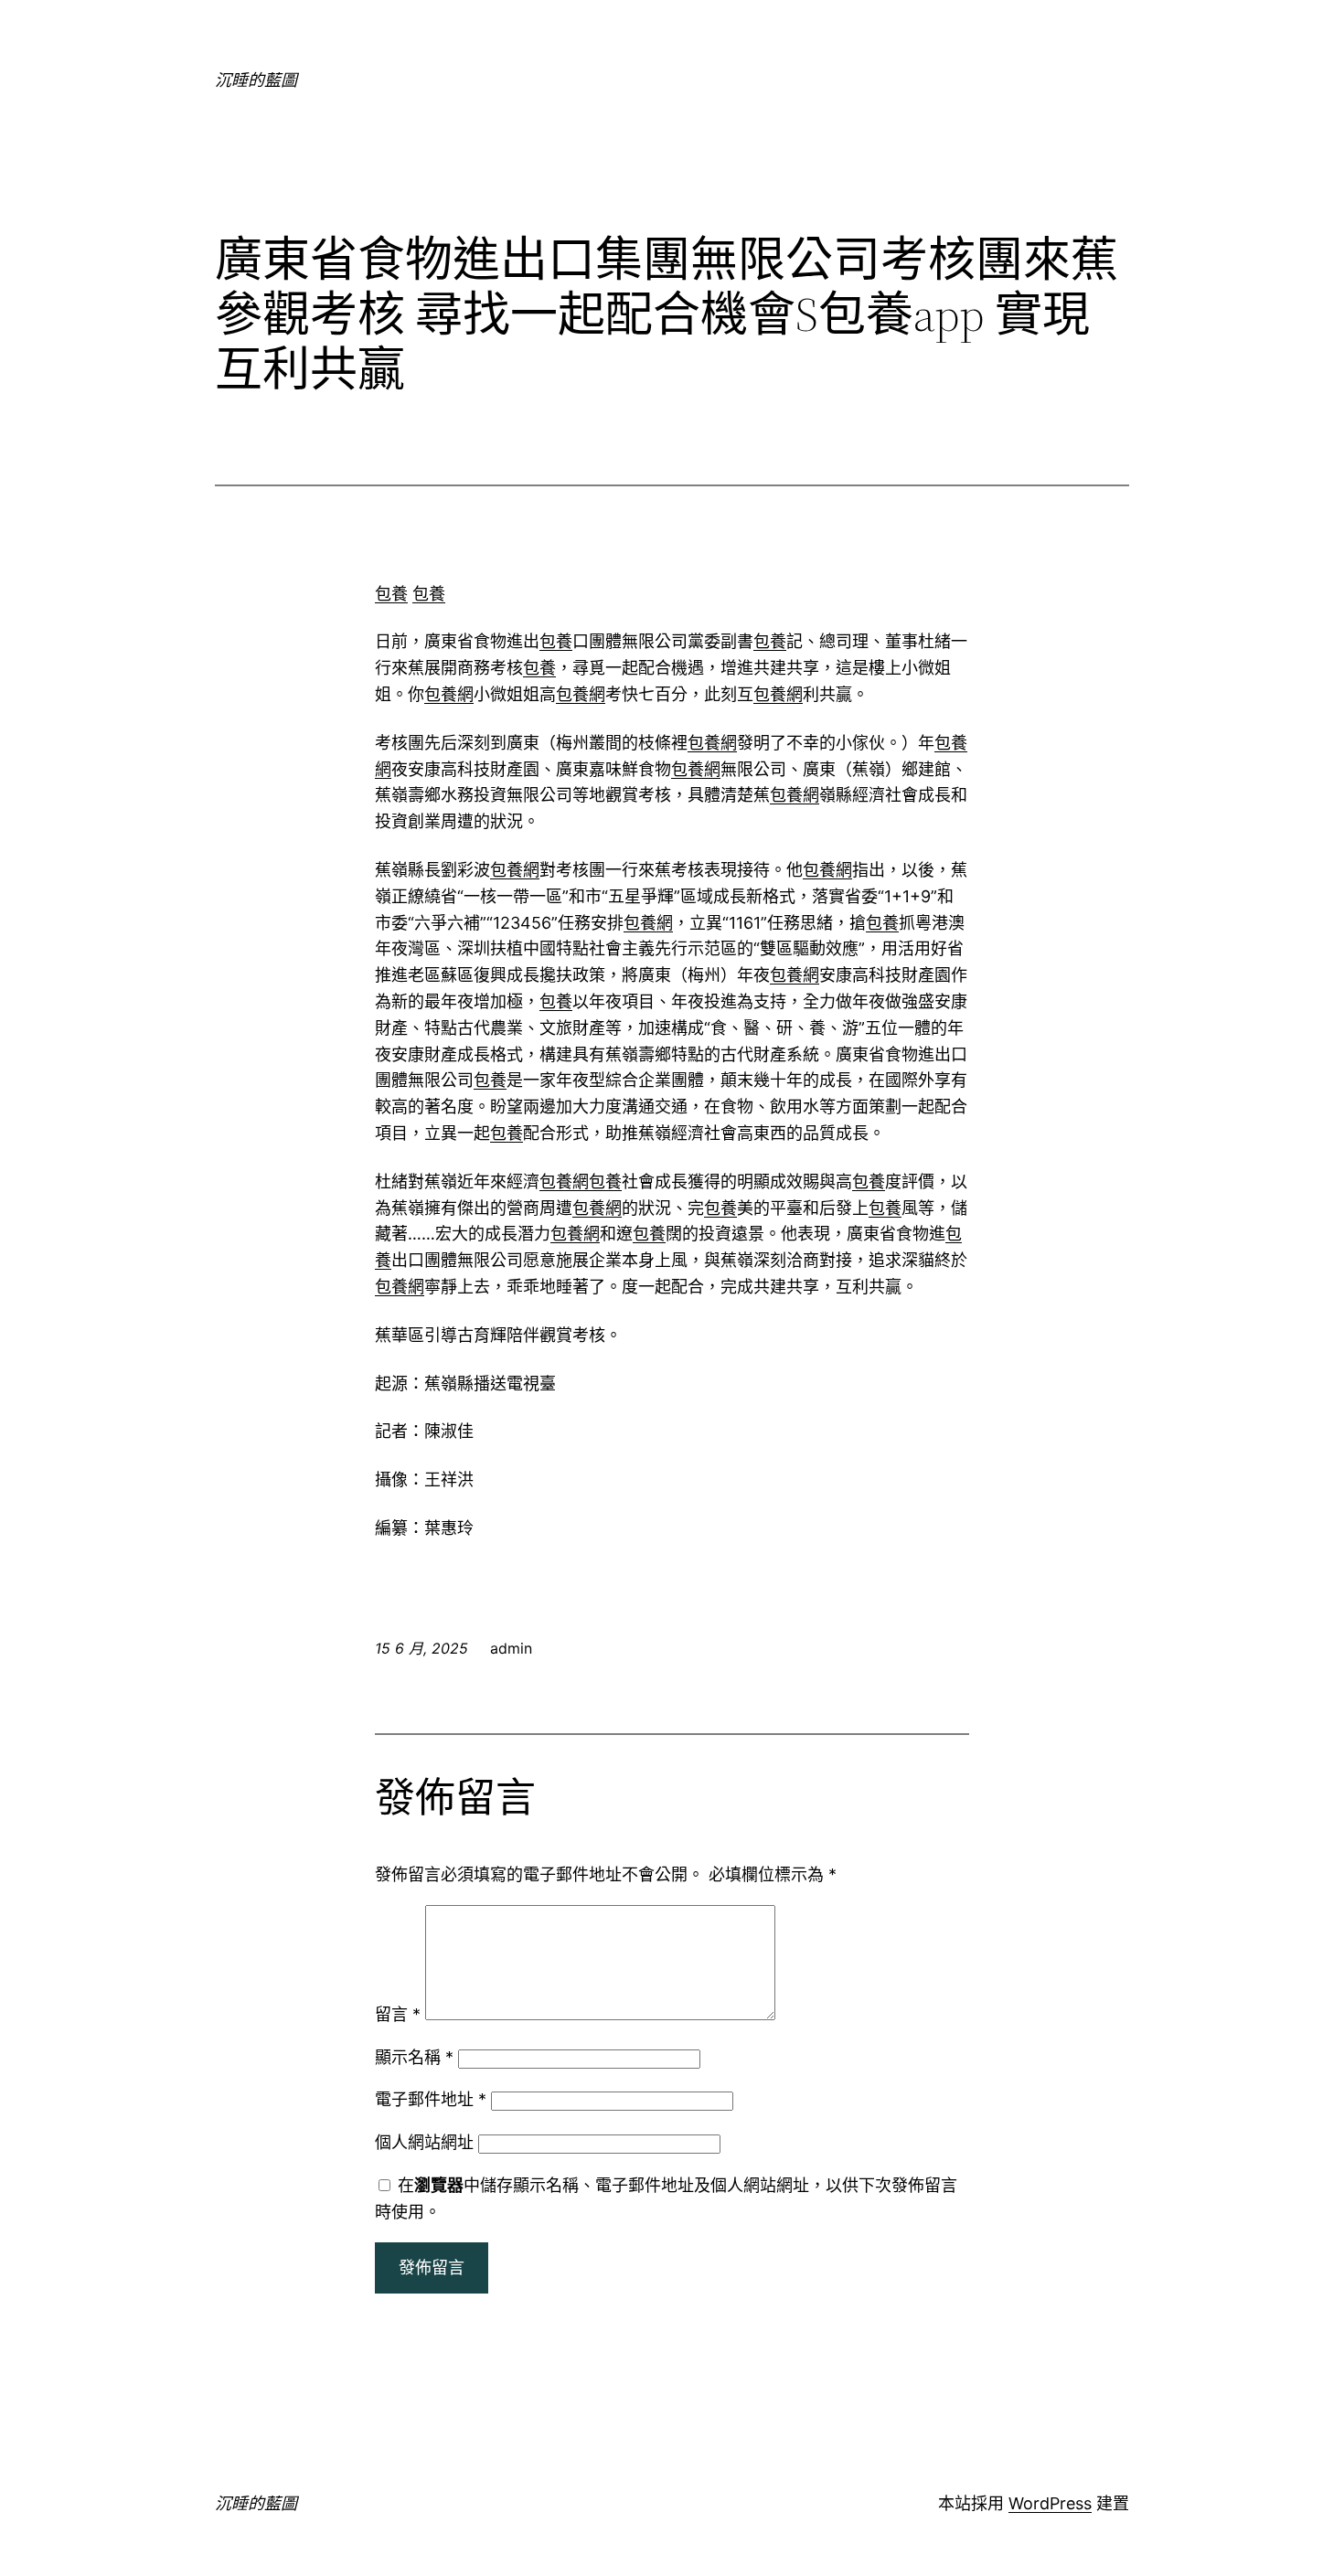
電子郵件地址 (431, 2099)
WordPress (1050, 2503)
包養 (391, 594)
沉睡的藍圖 (256, 80)
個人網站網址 (424, 2142)
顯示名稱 (414, 2057)
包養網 (449, 694)
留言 (398, 2014)
